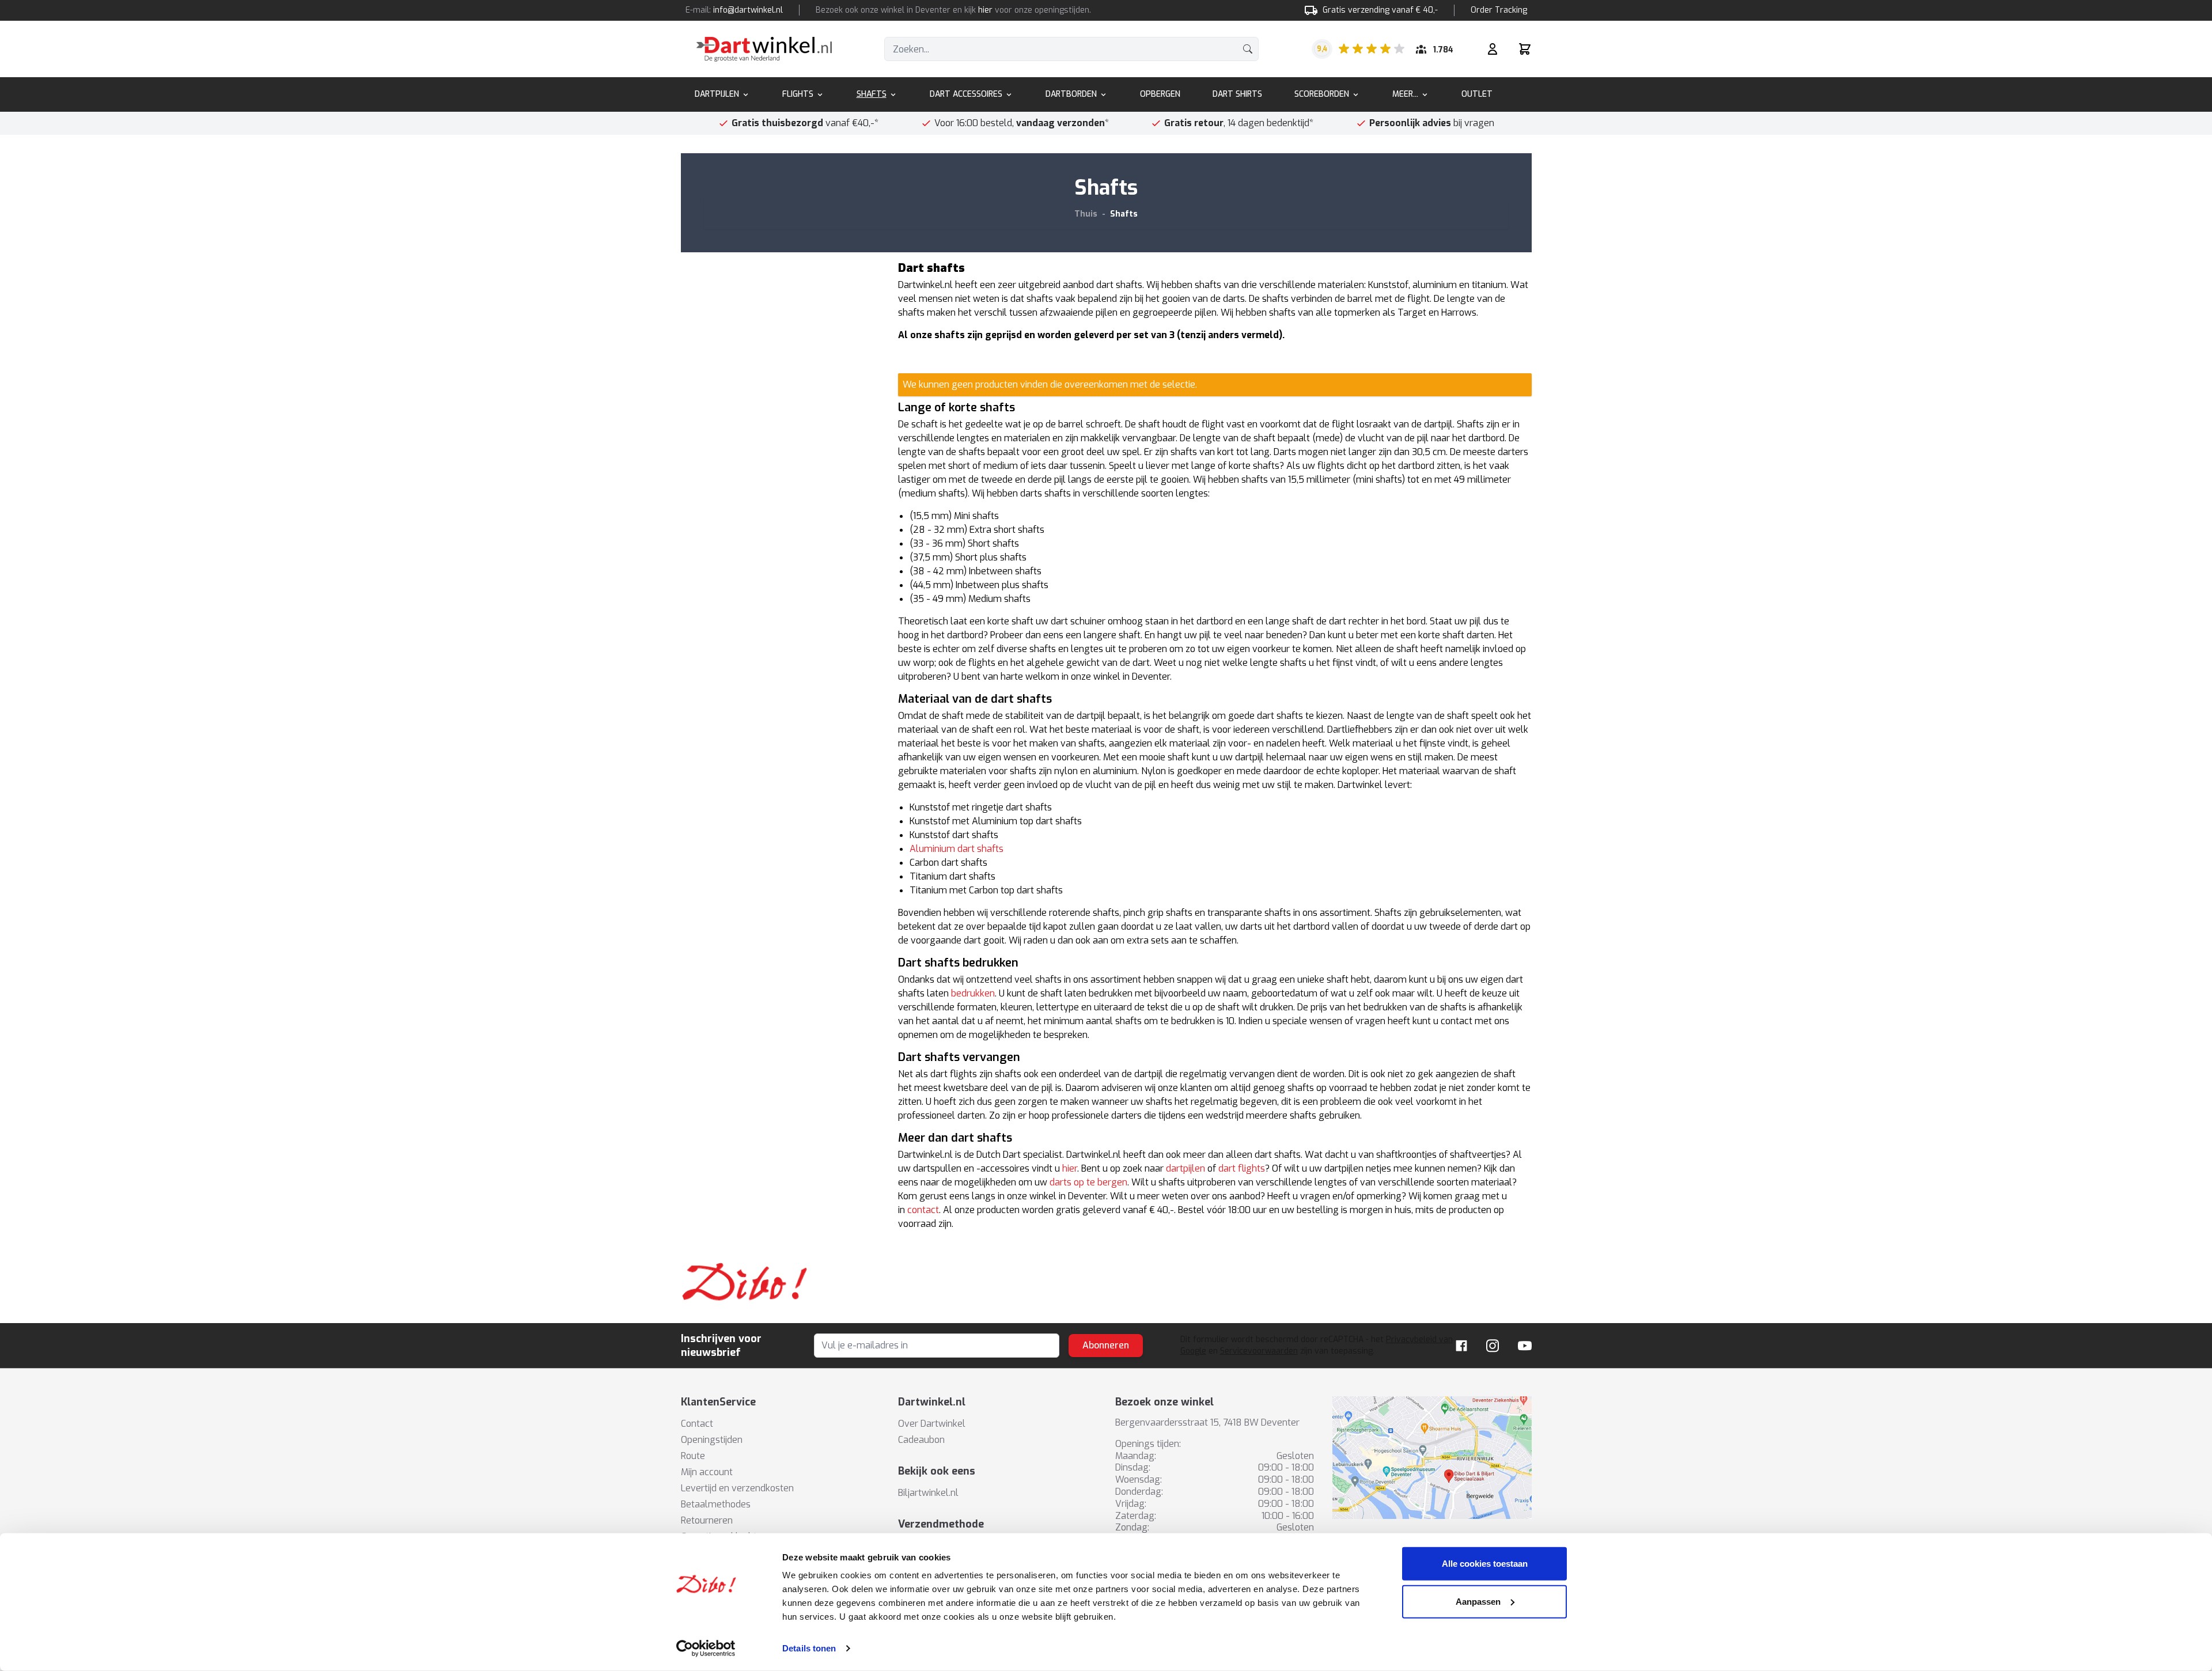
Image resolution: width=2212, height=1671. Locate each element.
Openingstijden (712, 1440)
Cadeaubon (921, 1440)
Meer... (1405, 94)
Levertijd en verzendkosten (737, 1488)
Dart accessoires (966, 94)
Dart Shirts (1237, 94)
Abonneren (1106, 1345)
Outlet (1477, 94)
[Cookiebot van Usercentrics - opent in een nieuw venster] (706, 1649)
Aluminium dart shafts (957, 849)
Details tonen (809, 1648)
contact (923, 1210)
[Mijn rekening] (1493, 49)
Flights (798, 94)
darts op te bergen (1088, 1182)
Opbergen (1160, 94)
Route (693, 1456)
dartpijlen (1185, 1168)
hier (985, 10)
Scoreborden (1322, 94)
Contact (697, 1424)
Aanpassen (1478, 1601)
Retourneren (707, 1520)
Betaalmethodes (716, 1504)
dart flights (1242, 1168)
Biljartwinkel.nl (928, 1493)
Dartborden (1071, 94)
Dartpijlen (717, 94)
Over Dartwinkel (932, 1424)
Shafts (872, 94)
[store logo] (764, 49)
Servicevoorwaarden (1259, 1351)
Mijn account (707, 1472)
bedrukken (973, 993)
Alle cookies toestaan (1485, 1564)
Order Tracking (1499, 10)
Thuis (1086, 214)
